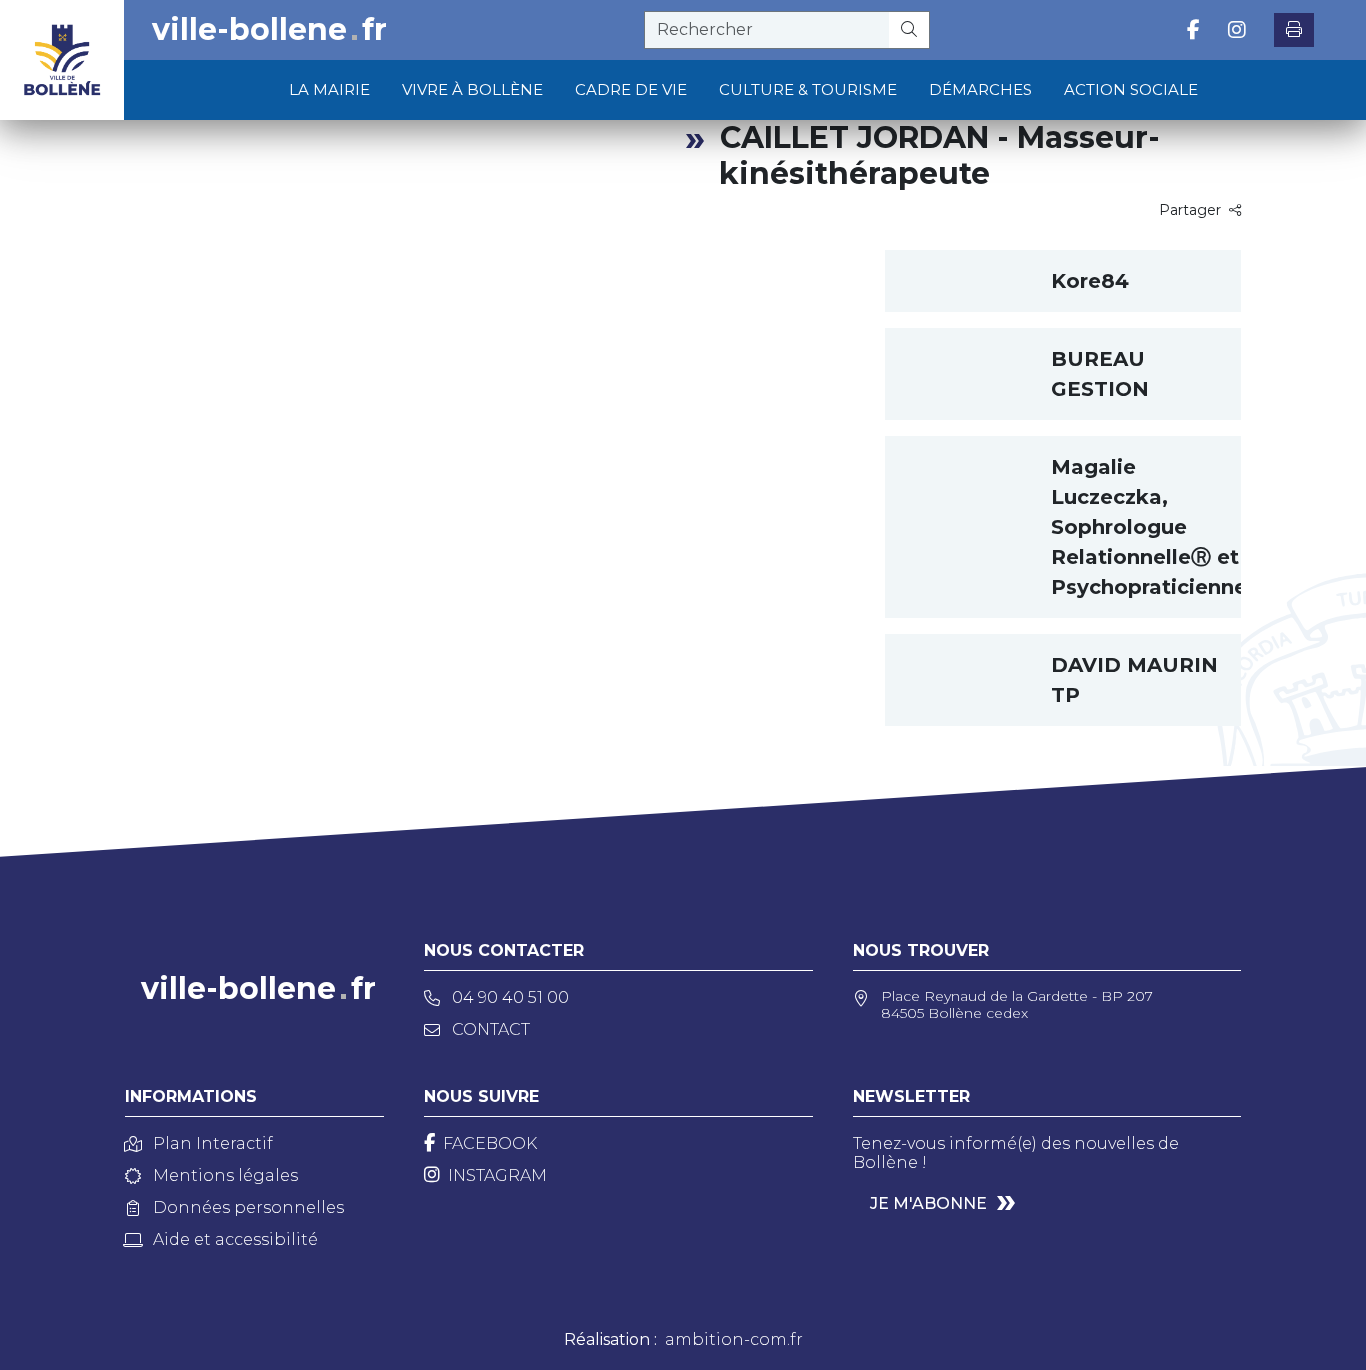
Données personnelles (248, 1207)
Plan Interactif (213, 1143)
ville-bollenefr (269, 30)
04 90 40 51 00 (510, 997)
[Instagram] (1237, 30)
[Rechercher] (909, 30)
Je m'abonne (928, 1203)
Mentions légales (225, 1175)
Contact (491, 1029)
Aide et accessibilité (235, 1239)
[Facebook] (1193, 30)
